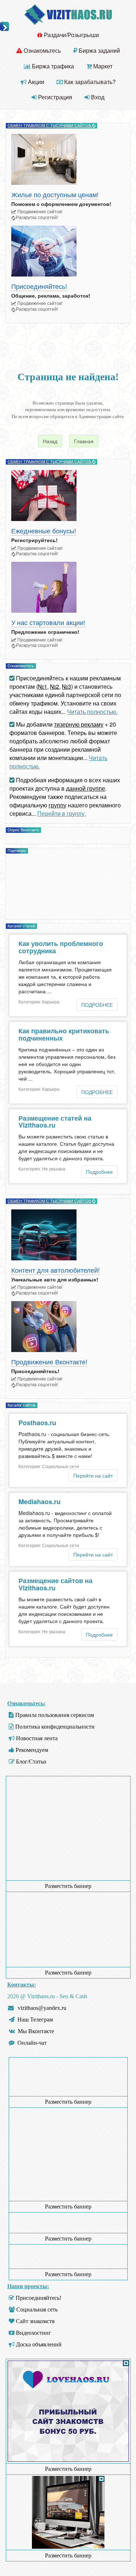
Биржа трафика (52, 66)
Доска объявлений (39, 2344)
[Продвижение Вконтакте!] (68, 1327)
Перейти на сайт (93, 1475)
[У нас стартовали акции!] (68, 587)
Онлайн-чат (32, 2043)
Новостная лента (37, 1738)
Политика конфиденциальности (55, 1727)
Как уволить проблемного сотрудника (61, 947)
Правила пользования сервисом (55, 1715)
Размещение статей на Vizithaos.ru (55, 1122)
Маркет (102, 66)
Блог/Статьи (31, 1762)
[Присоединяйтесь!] (68, 251)
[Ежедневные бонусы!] (68, 496)
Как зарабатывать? (89, 82)
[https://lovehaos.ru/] (68, 2460)
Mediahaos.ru (40, 1502)
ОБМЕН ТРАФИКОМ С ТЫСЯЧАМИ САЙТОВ (50, 126)
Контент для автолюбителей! (55, 1270)
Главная (84, 441)
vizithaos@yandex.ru (42, 2008)
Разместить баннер (68, 1886)
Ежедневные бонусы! (44, 531)
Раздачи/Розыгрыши (71, 35)
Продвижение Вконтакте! (49, 1362)
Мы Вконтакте (36, 2031)
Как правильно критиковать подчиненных (64, 1034)
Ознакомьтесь (42, 50)
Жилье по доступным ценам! (55, 195)
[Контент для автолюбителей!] (68, 1235)
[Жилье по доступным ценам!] (68, 159)
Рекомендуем (32, 1750)
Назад (50, 441)
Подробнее (99, 1172)
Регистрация (54, 97)
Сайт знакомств (35, 2321)
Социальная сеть (37, 2309)
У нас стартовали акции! (48, 623)
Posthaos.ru (37, 1423)
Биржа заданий (99, 50)
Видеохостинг (34, 2333)
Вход (97, 97)
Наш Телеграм (35, 2020)
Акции (35, 82)
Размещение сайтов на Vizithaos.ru (55, 1584)
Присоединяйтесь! (39, 287)
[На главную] (68, 14)
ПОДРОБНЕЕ (97, 1005)
